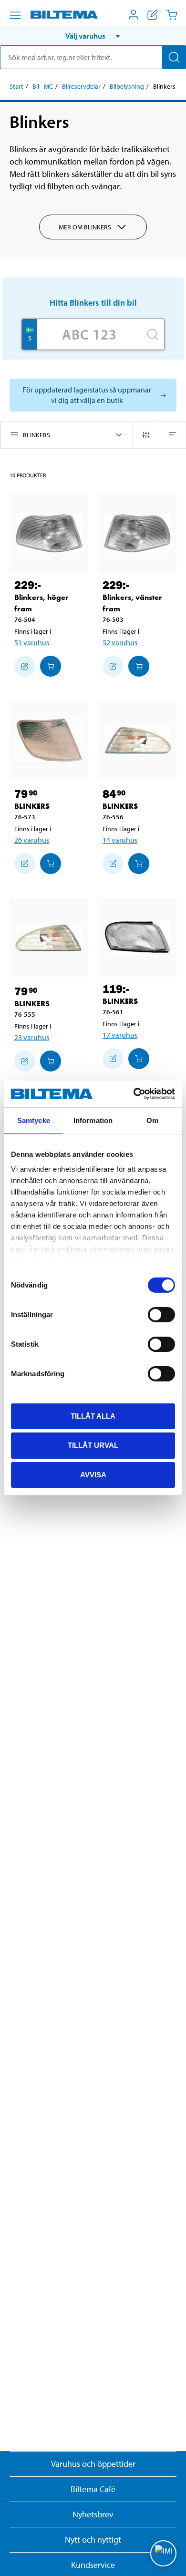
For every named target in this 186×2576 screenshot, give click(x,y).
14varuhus (120, 840)
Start (16, 86)
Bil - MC (43, 86)
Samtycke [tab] (34, 1120)
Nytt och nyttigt (93, 2540)
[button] (93, 36)
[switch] (161, 1314)
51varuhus (32, 642)
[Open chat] (163, 2553)
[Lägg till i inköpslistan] (25, 666)
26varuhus (32, 840)
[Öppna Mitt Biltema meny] (134, 15)
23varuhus (32, 1037)
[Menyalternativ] (15, 15)
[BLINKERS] (49, 740)
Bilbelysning (127, 86)
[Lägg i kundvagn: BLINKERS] (51, 864)
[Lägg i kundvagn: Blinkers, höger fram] (51, 666)
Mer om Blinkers (85, 227)
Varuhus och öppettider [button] (93, 2464)
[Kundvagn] (172, 15)
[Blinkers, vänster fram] (137, 533)
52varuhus (120, 642)
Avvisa (93, 1475)
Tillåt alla (93, 1416)
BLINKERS (32, 806)
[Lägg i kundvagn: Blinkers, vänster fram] (139, 666)
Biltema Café (93, 2489)
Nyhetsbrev (93, 2514)
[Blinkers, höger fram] (49, 533)
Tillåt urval (93, 1445)
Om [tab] (152, 1120)
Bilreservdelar (81, 86)
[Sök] (174, 57)
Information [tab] (93, 1120)
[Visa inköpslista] (153, 15)
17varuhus (120, 1035)
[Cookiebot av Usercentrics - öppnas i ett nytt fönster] (134, 1094)
